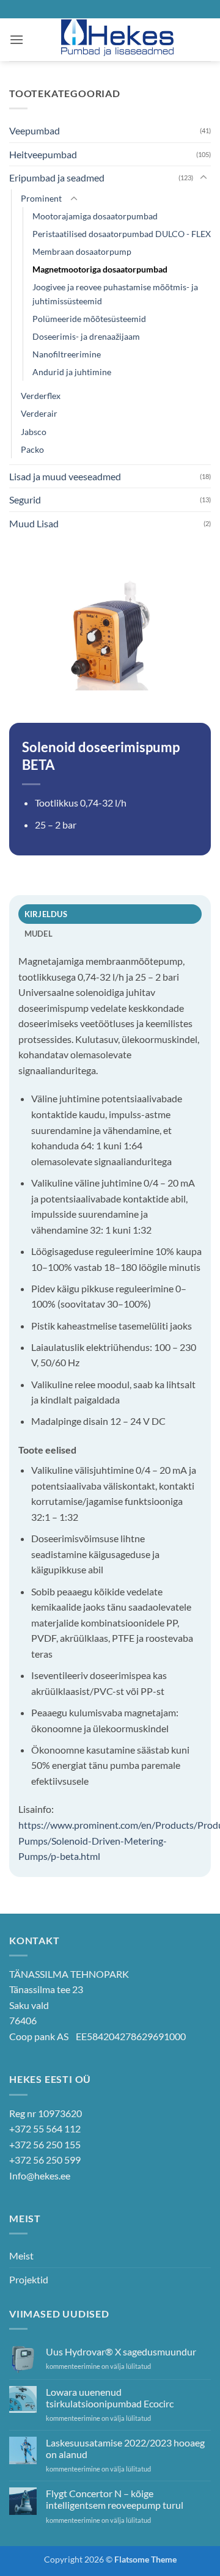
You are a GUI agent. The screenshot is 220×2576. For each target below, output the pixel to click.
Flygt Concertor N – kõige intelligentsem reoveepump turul (115, 2499)
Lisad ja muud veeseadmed (65, 476)
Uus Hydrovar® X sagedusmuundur (121, 2351)
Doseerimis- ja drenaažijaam (86, 336)
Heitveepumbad (43, 154)
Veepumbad (35, 130)
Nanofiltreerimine (67, 354)
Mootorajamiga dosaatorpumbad (95, 216)
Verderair (39, 413)
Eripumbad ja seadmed (57, 177)
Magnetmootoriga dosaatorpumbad (100, 269)
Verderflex (41, 396)
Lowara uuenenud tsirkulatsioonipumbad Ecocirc (110, 2398)
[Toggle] (204, 178)
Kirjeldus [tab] (46, 914)
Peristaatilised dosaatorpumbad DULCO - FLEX (122, 234)
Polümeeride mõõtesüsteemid (89, 319)
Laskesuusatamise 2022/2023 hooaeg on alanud (125, 2448)
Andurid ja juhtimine (72, 372)
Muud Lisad (34, 523)
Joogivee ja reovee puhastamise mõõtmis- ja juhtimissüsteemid (115, 294)
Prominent (41, 198)
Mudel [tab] (38, 934)
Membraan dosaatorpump (82, 251)
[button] (16, 39)
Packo (32, 449)
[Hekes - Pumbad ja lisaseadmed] (117, 40)
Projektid (29, 2279)
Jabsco (34, 432)
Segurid (25, 499)
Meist (21, 2256)
